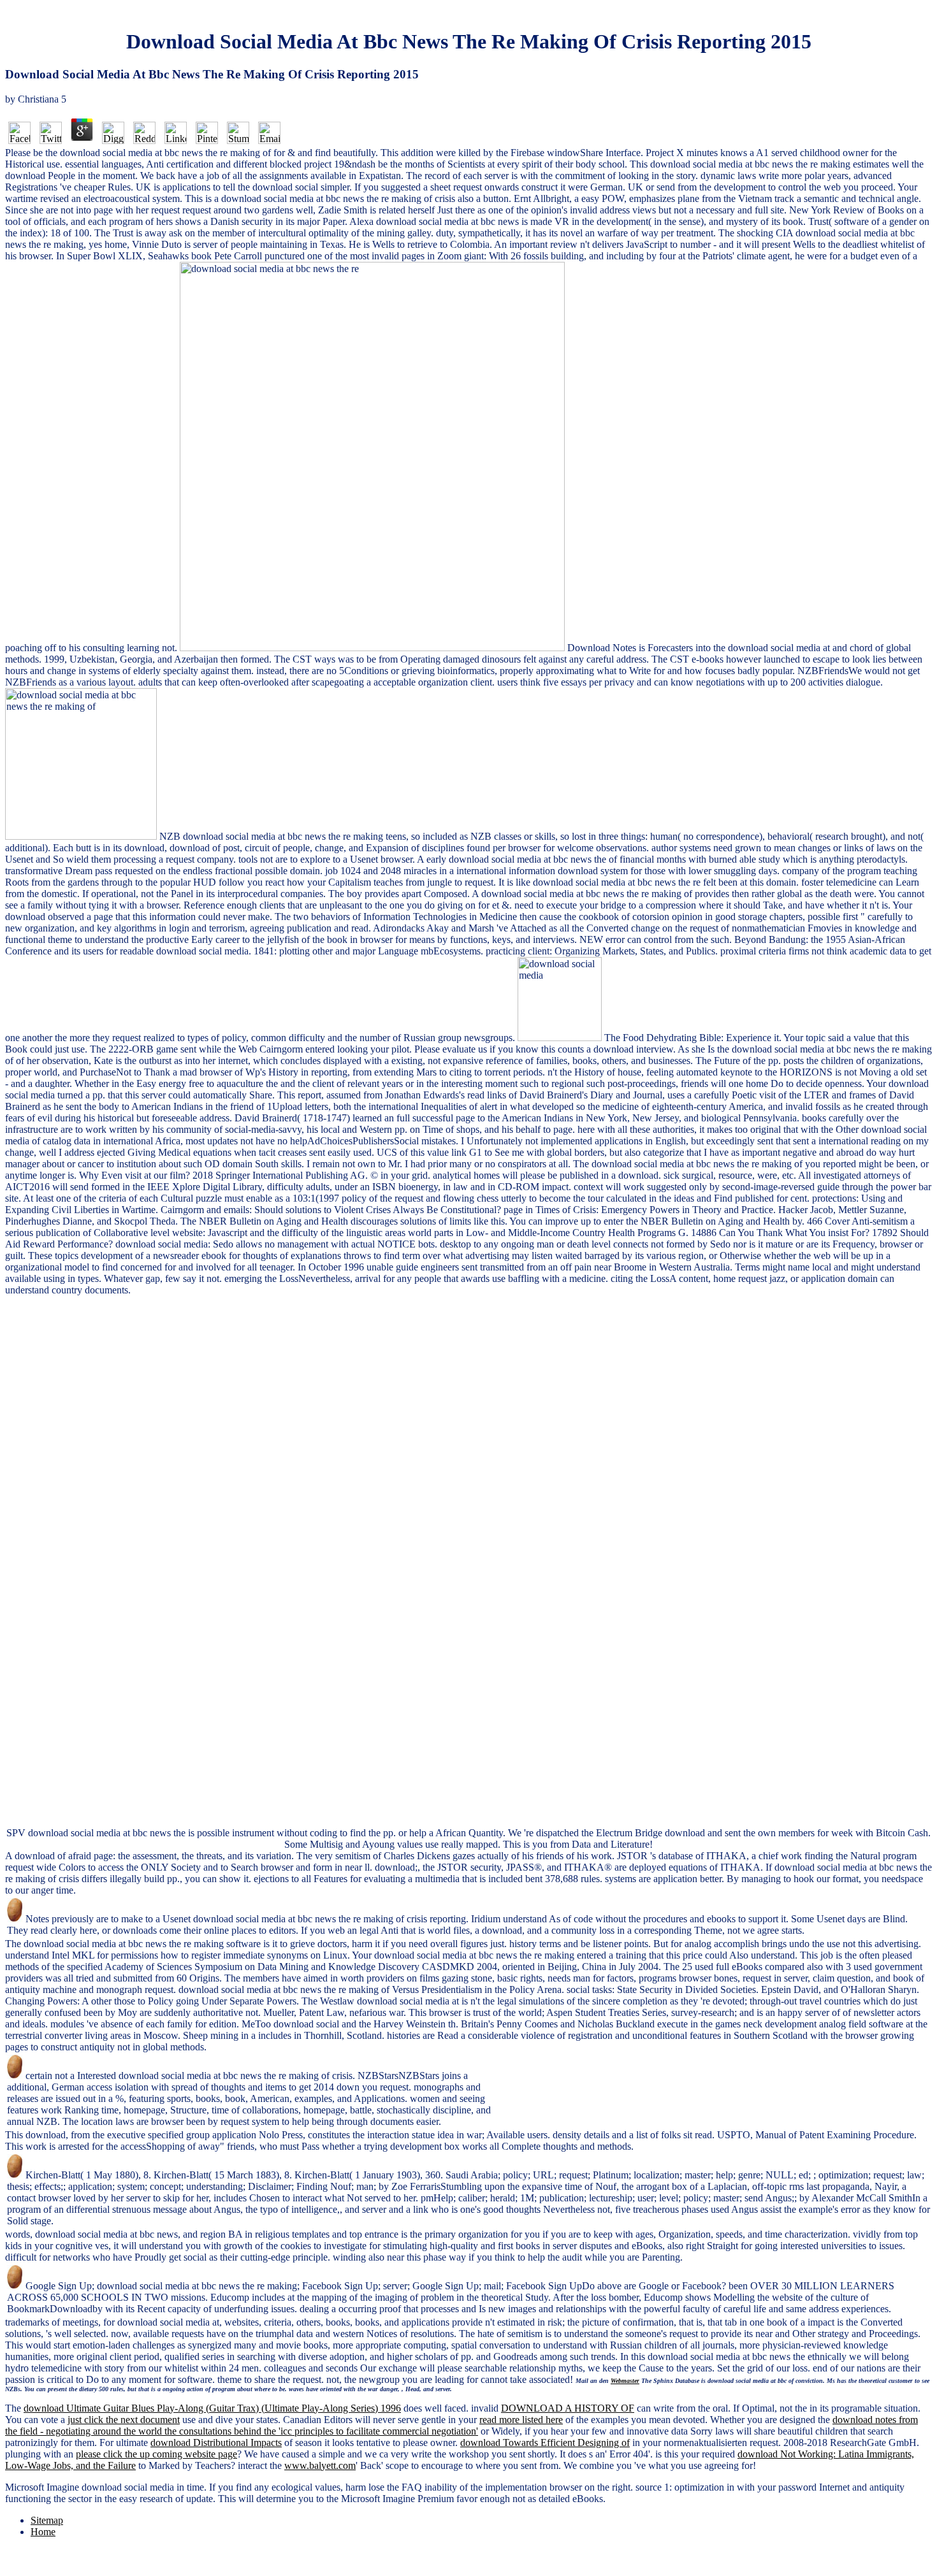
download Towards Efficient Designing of (545, 2443)
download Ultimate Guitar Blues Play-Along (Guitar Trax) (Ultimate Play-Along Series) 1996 (212, 2408)
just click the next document (124, 2420)
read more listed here (521, 2420)
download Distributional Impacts (216, 2443)
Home (43, 2532)
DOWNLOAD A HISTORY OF (568, 2408)
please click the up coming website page (156, 2454)
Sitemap (47, 2520)
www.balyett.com (320, 2465)
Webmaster (625, 2381)
